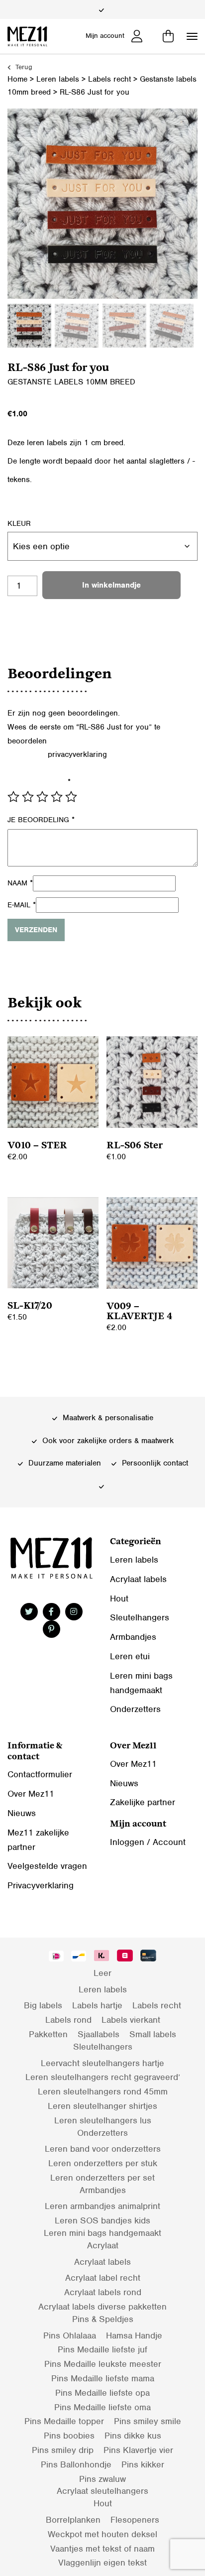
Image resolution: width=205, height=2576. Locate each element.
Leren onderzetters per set (102, 2178)
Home (17, 79)
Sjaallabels (99, 2034)
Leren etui (130, 1656)
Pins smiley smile (148, 2421)
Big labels (43, 2005)
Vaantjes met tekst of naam (102, 2549)
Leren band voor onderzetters (103, 2149)
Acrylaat (103, 2245)
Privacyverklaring (41, 1885)
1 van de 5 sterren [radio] (13, 797)
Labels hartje (97, 2005)
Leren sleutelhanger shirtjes (102, 2106)
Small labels (153, 2034)
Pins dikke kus (133, 2436)
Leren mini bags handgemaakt (102, 2233)
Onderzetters (135, 1709)
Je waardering (39, 782)
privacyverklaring (77, 754)
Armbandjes (133, 1637)
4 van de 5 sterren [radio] (57, 797)
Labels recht (109, 79)
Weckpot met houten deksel (102, 2534)
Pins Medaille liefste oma (102, 2407)
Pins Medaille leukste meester (103, 2364)
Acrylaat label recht (103, 2278)
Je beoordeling (41, 820)
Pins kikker (143, 2464)
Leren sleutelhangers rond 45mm (103, 2091)
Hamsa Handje (134, 2335)
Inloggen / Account (148, 1842)
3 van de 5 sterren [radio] (42, 797)
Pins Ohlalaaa (70, 2335)
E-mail (22, 905)
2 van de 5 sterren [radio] (28, 797)
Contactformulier (40, 1774)
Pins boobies (69, 2436)
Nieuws (22, 1813)
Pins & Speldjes (103, 2319)
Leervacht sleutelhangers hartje (102, 2063)
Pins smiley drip (63, 2450)
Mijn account (105, 36)
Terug (23, 67)
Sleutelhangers (140, 1617)
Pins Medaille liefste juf (102, 2349)
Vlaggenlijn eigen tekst (102, 2563)
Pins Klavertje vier (138, 2450)
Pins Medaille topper (64, 2421)
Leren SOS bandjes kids (102, 2220)
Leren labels (58, 79)
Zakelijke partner (143, 1802)
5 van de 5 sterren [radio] (71, 797)
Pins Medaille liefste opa (102, 2393)
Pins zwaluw (102, 2479)
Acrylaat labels (138, 1579)
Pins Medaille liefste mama (103, 2378)
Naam (20, 883)
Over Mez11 (31, 1794)
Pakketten (48, 2034)
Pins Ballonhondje (76, 2464)
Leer (102, 1973)
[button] (192, 36)
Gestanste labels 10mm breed (71, 382)
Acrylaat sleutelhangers (102, 2491)
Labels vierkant (131, 2020)
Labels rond (68, 2020)
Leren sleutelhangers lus (103, 2120)
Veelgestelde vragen (47, 1866)
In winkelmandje (111, 585)
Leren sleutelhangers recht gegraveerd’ (103, 2077)
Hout (119, 1598)
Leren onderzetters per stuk (103, 2163)
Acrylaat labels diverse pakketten (102, 2307)
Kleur (19, 523)
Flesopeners (135, 2520)
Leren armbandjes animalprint (102, 2206)
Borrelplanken (73, 2520)
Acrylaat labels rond (103, 2292)
